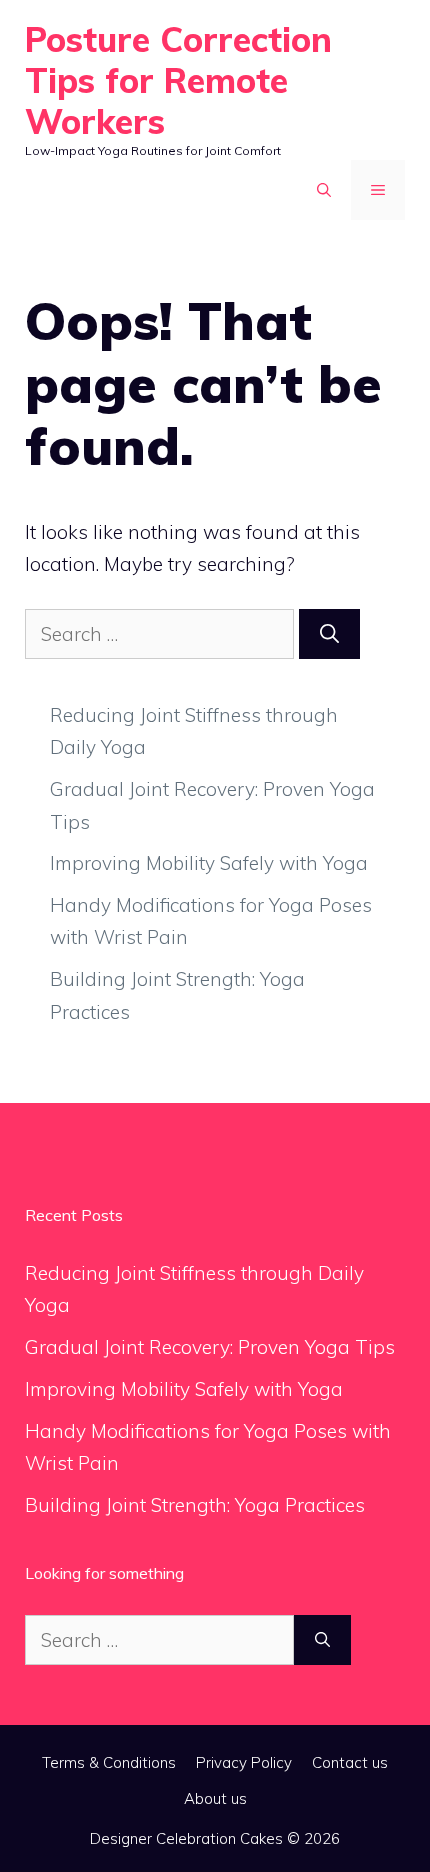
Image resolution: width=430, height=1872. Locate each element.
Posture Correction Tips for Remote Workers (178, 80)
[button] (324, 190)
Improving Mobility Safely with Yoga (209, 863)
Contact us (350, 1762)
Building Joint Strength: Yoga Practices (195, 1505)
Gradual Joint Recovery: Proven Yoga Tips (210, 1347)
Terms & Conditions (109, 1762)
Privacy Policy (244, 1762)
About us (215, 1798)
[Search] (329, 634)
